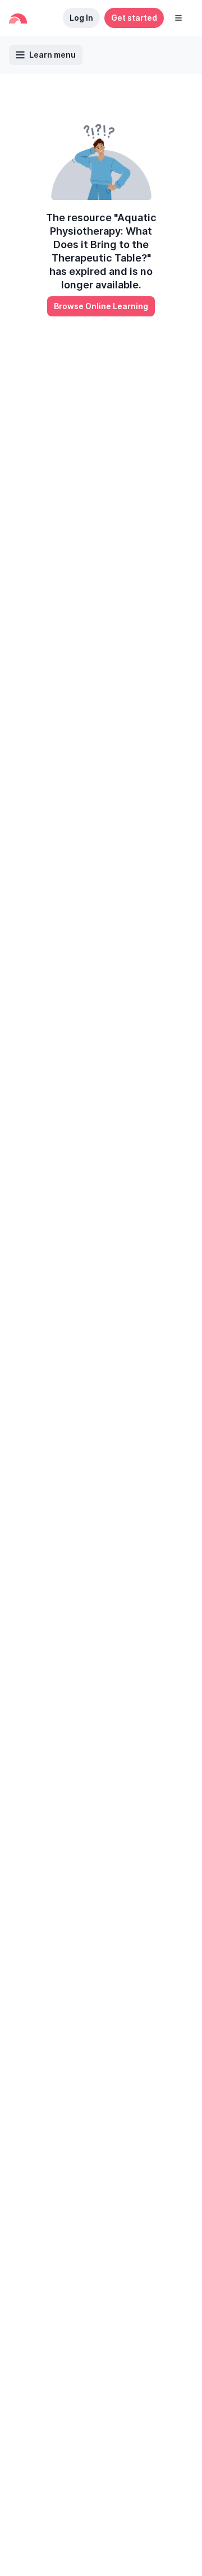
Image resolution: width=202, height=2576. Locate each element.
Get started (134, 18)
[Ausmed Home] (18, 18)
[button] (178, 18)
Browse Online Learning (101, 306)
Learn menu (52, 55)
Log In (81, 18)
